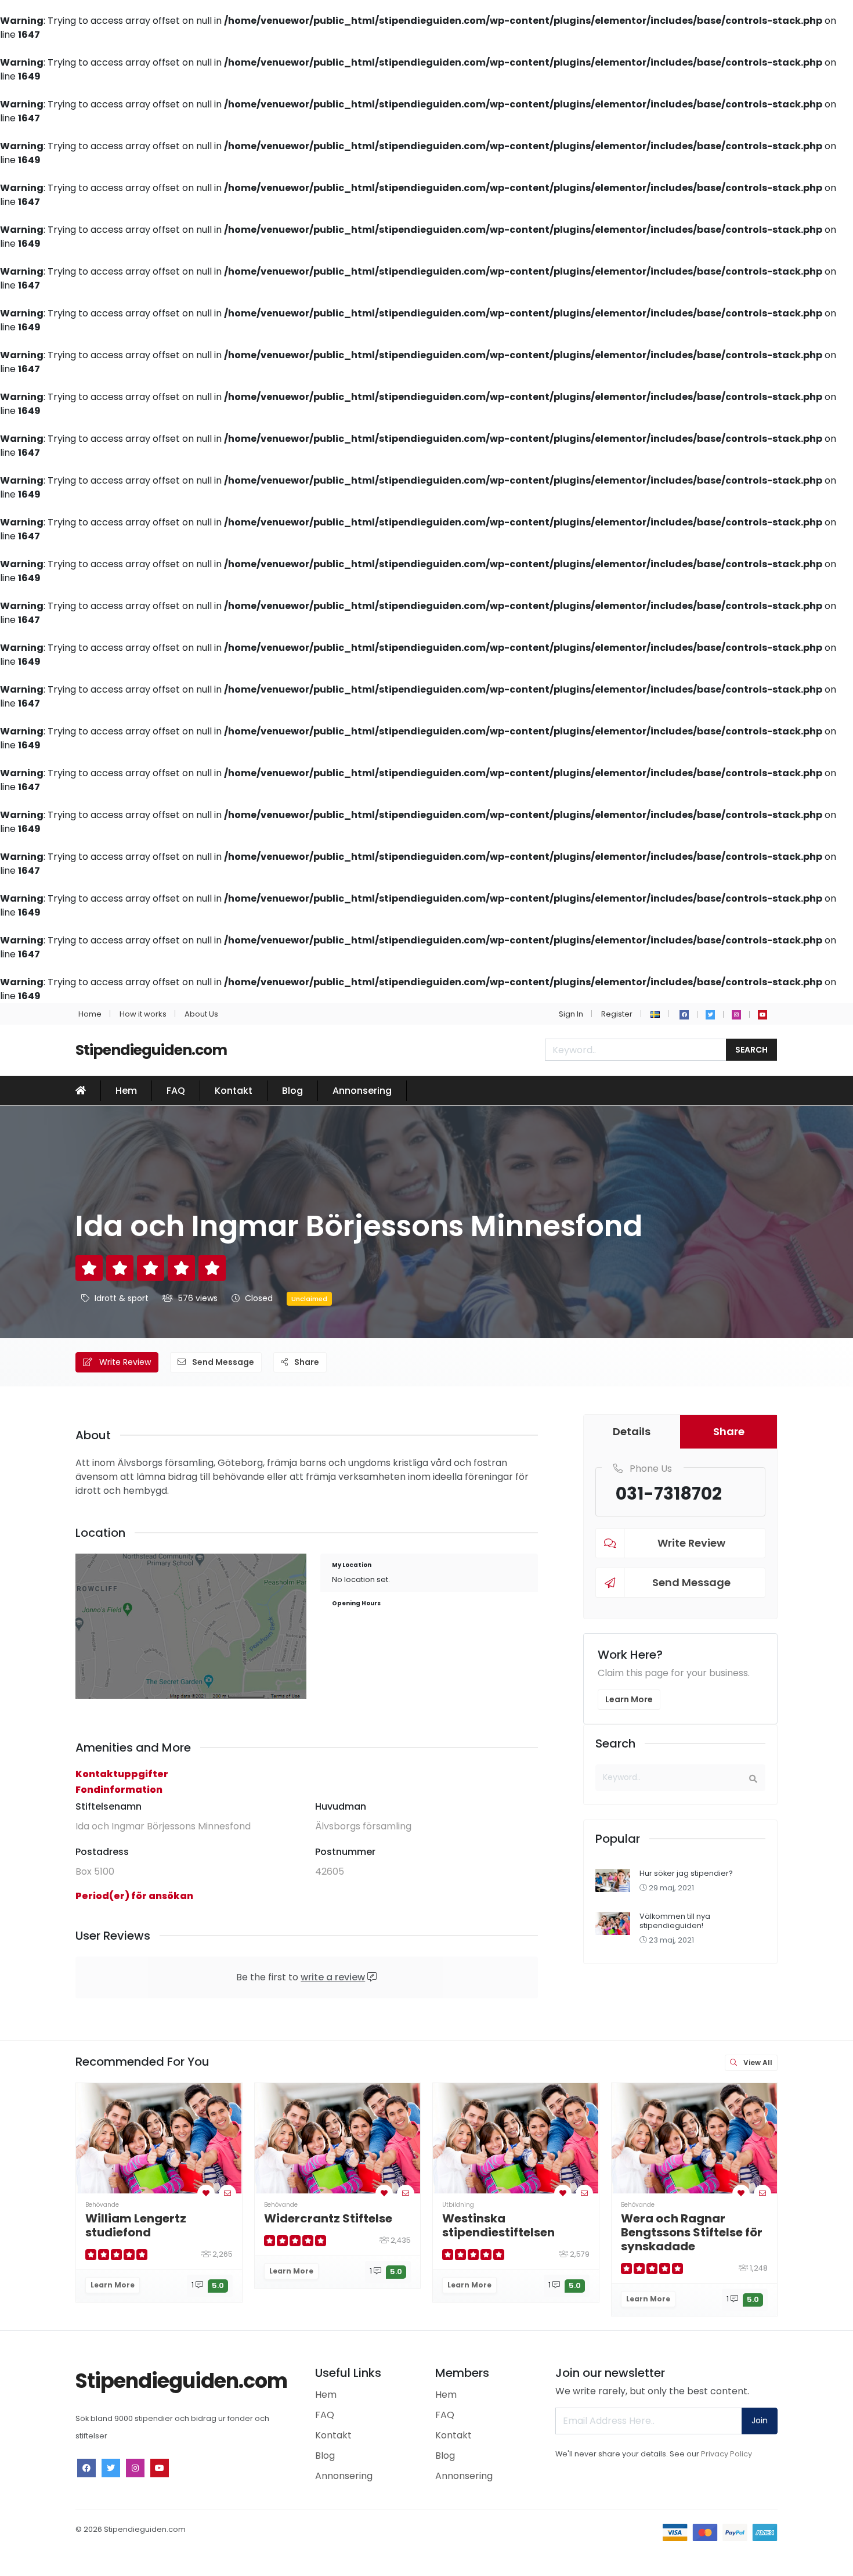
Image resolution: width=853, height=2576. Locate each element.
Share (306, 1362)
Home (90, 1014)
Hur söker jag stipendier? (686, 1873)
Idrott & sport (122, 1298)
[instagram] (736, 1015)
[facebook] (684, 1015)
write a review (333, 1977)
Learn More (629, 1699)
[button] (655, 1014)
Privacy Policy (727, 2454)
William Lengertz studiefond (136, 2225)
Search (751, 1050)
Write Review (124, 1362)
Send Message (222, 1362)
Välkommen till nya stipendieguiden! (675, 1921)
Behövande (102, 2205)
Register (617, 1014)
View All (757, 2062)
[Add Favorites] (206, 2193)
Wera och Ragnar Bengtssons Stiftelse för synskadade (692, 2232)
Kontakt (234, 1091)
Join (760, 2420)
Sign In (571, 1014)
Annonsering (362, 1091)
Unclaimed (309, 1299)
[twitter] (710, 1015)
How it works (143, 1014)
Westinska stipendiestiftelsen (498, 2225)
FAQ (176, 1091)
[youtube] (762, 1015)
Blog (292, 1091)
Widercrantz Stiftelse (328, 2218)
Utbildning (458, 2205)
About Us (201, 1014)
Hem (126, 1091)
